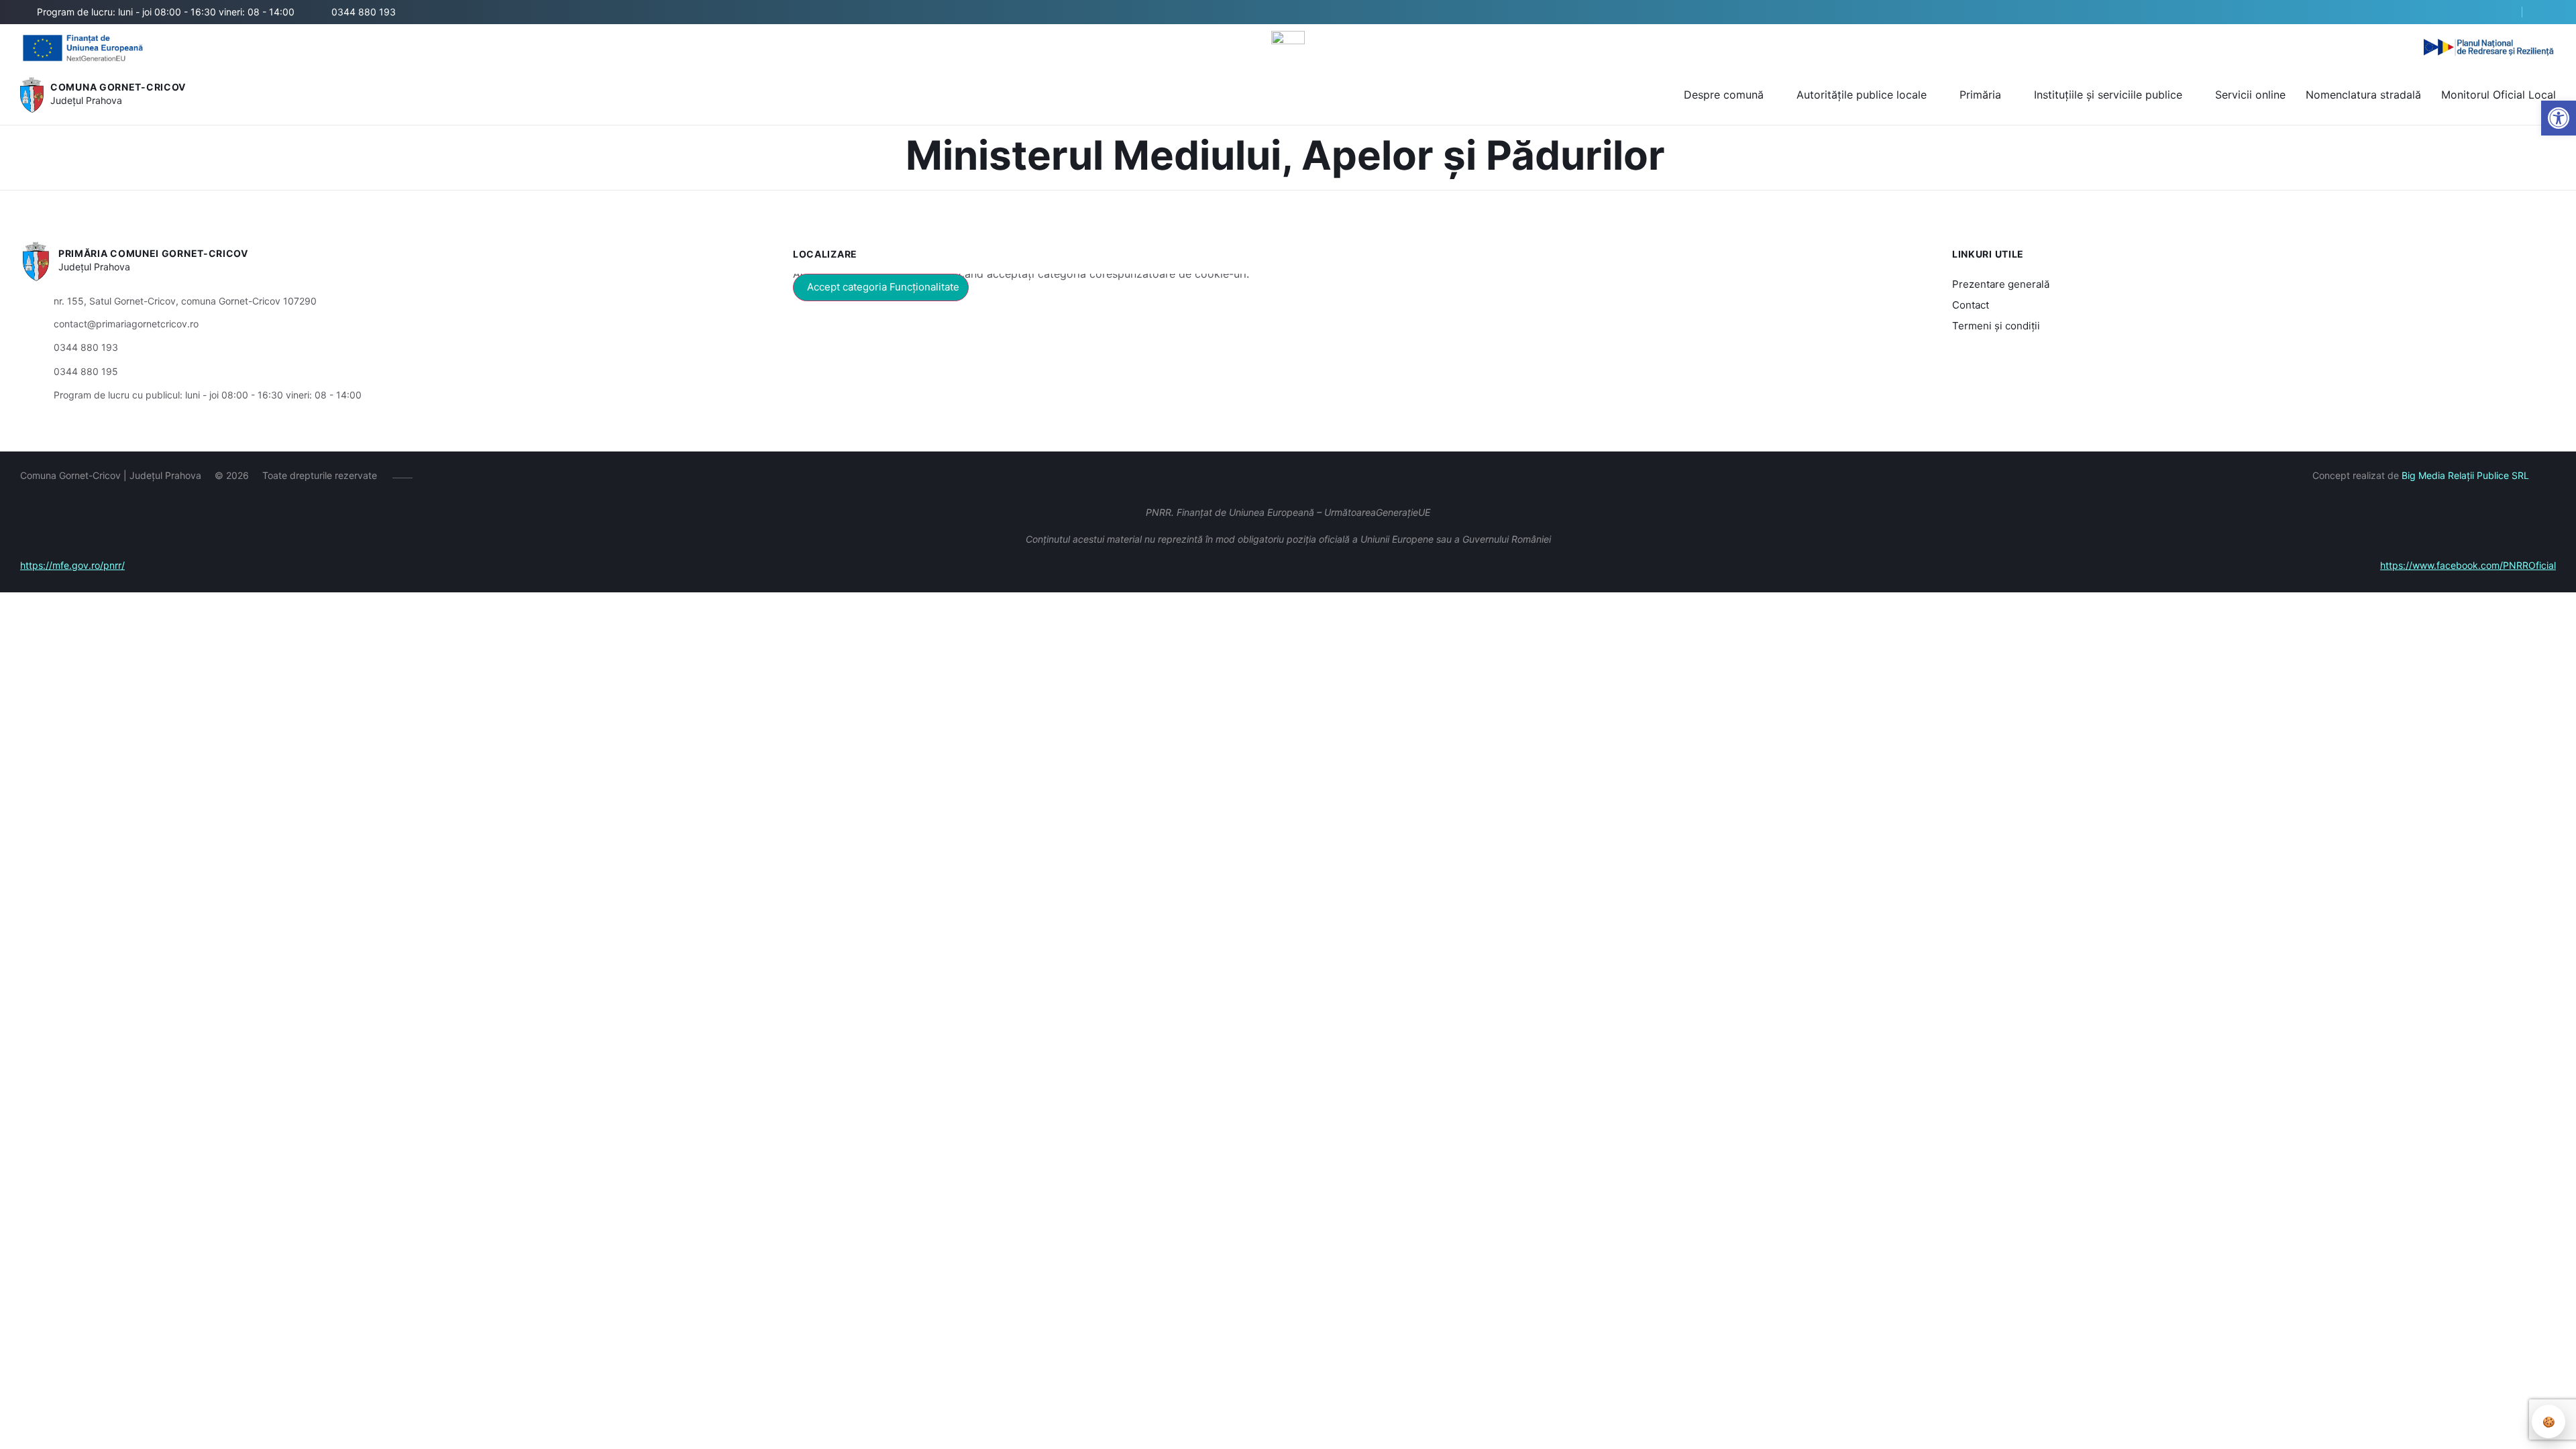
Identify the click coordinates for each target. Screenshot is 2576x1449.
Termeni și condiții (1996, 326)
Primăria (1980, 95)
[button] (2500, 13)
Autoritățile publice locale (1862, 95)
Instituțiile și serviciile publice (2108, 95)
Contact (1971, 305)
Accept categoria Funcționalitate (883, 287)
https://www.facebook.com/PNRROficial (2468, 565)
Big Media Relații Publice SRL (2465, 475)
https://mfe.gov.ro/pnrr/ (72, 565)
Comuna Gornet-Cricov (118, 87)
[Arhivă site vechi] (2547, 12)
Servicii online (2250, 95)
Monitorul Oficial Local (2499, 95)
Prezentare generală (2001, 284)
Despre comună (1724, 95)
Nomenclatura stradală (2363, 95)
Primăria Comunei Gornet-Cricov (153, 253)
